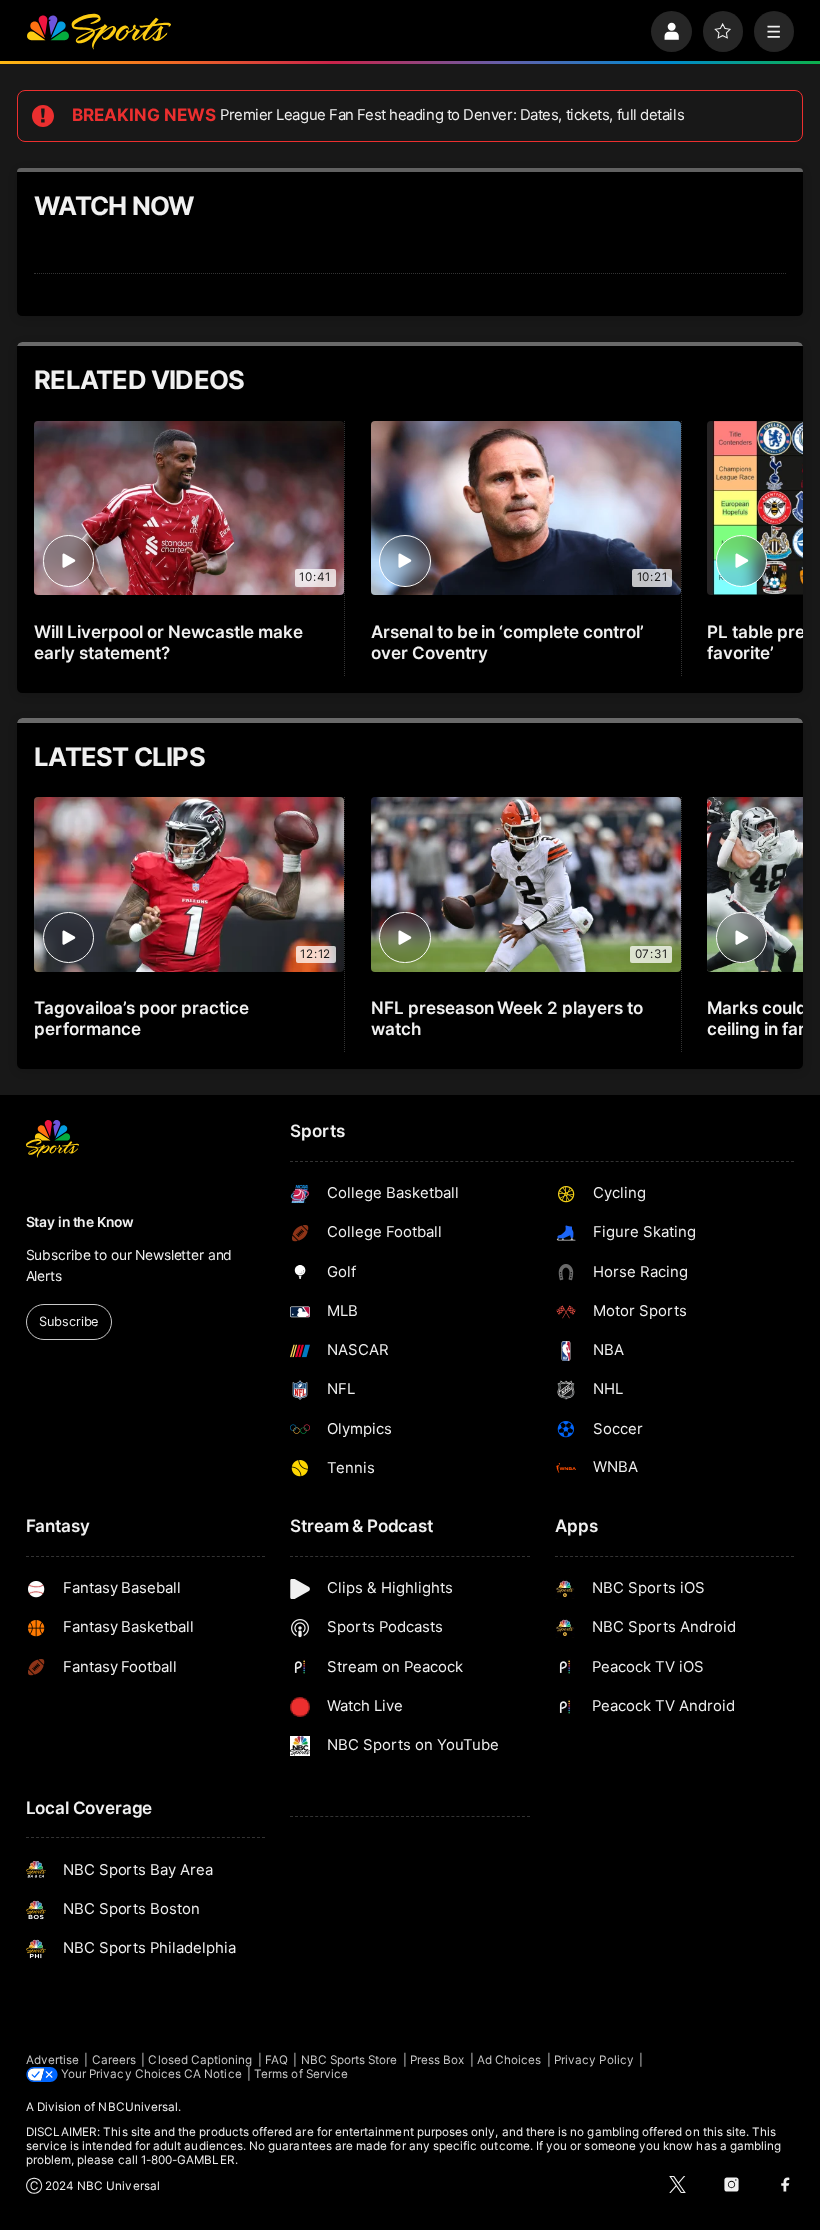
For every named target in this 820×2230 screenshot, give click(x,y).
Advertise (53, 2060)
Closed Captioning (200, 2060)
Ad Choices (509, 2060)
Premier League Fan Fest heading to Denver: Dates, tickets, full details (452, 115)
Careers (114, 2060)
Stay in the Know (80, 1222)
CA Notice (213, 2074)
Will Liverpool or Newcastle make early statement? (168, 642)
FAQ (276, 2060)
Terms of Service (301, 2074)
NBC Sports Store (349, 2060)
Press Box (437, 2060)
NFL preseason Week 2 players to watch (507, 1018)
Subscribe (68, 1321)
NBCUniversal (138, 2107)
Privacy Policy (594, 2060)
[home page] (98, 31)
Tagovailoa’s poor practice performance (141, 1018)
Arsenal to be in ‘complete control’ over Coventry (507, 642)
